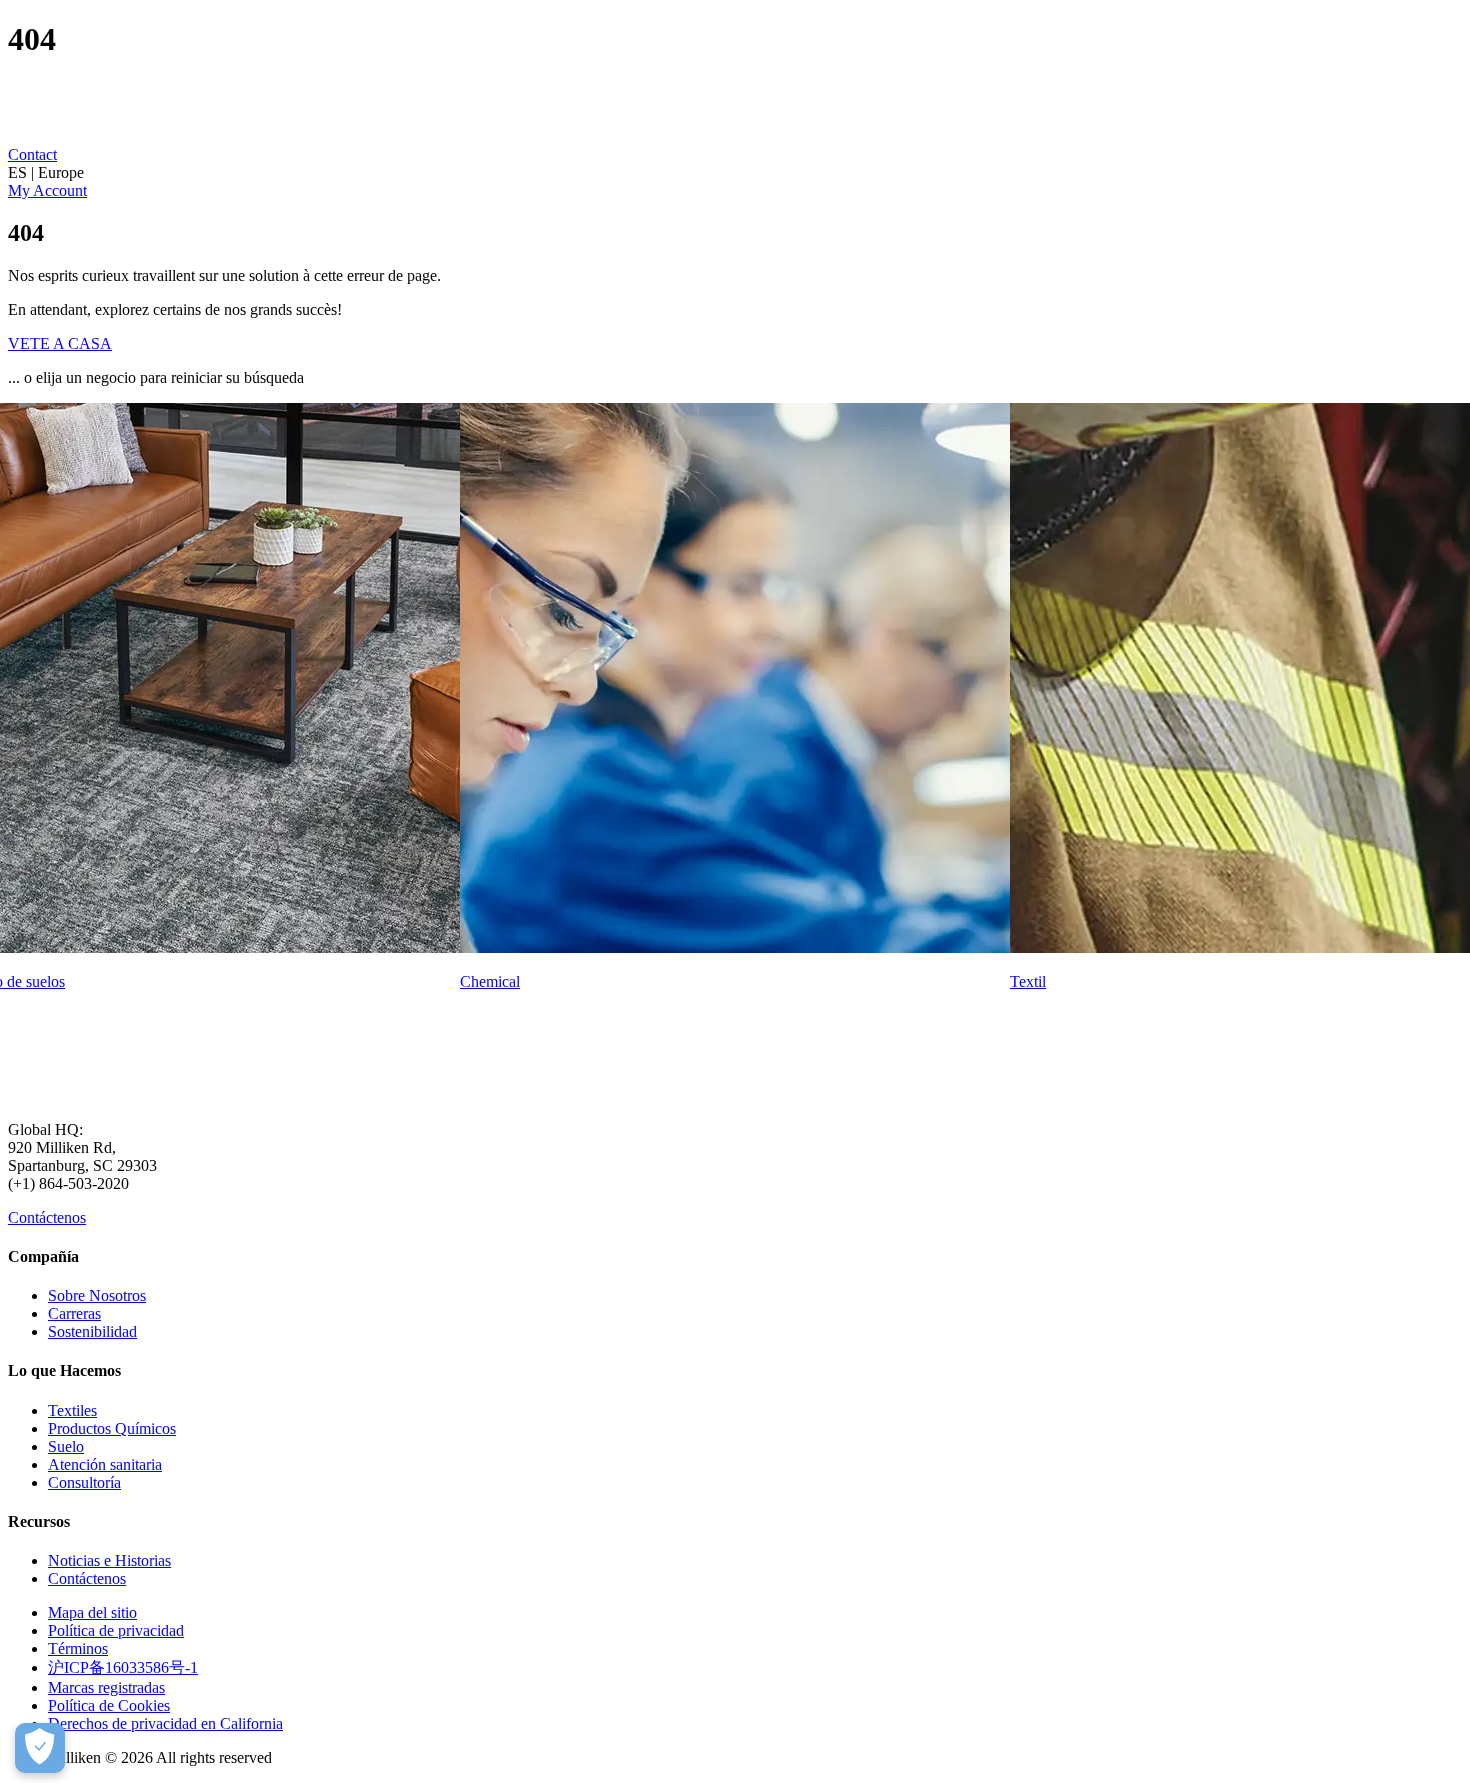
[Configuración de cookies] (40, 1748)
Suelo (66, 1446)
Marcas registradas (106, 1687)
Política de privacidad (116, 1630)
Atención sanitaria (105, 1464)
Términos (78, 1648)
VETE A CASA (60, 343)
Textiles (72, 1410)
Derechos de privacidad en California (165, 1723)
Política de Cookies (109, 1705)
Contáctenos (47, 1217)
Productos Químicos (112, 1428)
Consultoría (84, 1482)
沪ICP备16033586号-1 (123, 1667)
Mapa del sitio (92, 1612)
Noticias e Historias (109, 1560)
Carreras (74, 1313)
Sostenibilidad (92, 1331)
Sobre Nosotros (97, 1295)
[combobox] (735, 173)
